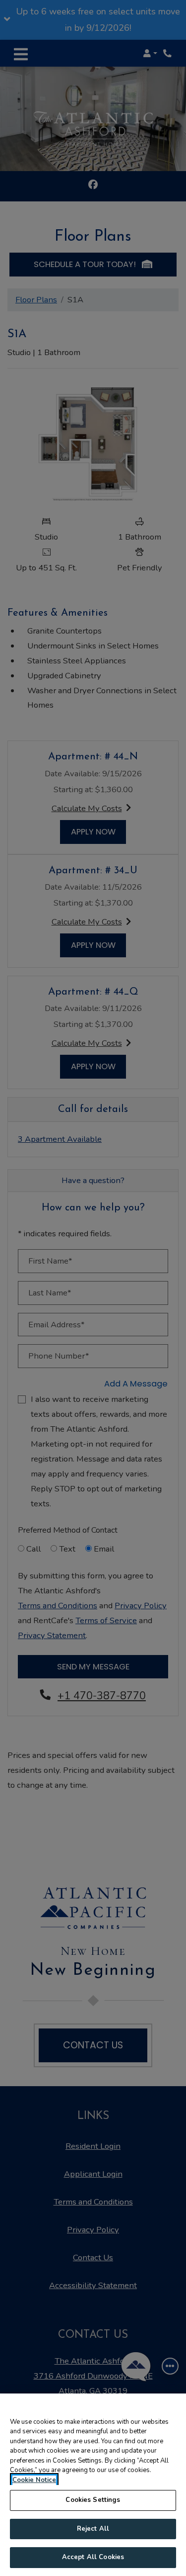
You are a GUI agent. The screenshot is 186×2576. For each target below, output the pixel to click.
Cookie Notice (34, 2480)
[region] (93, 2485)
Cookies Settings (93, 2500)
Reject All (93, 2529)
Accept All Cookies (93, 2557)
